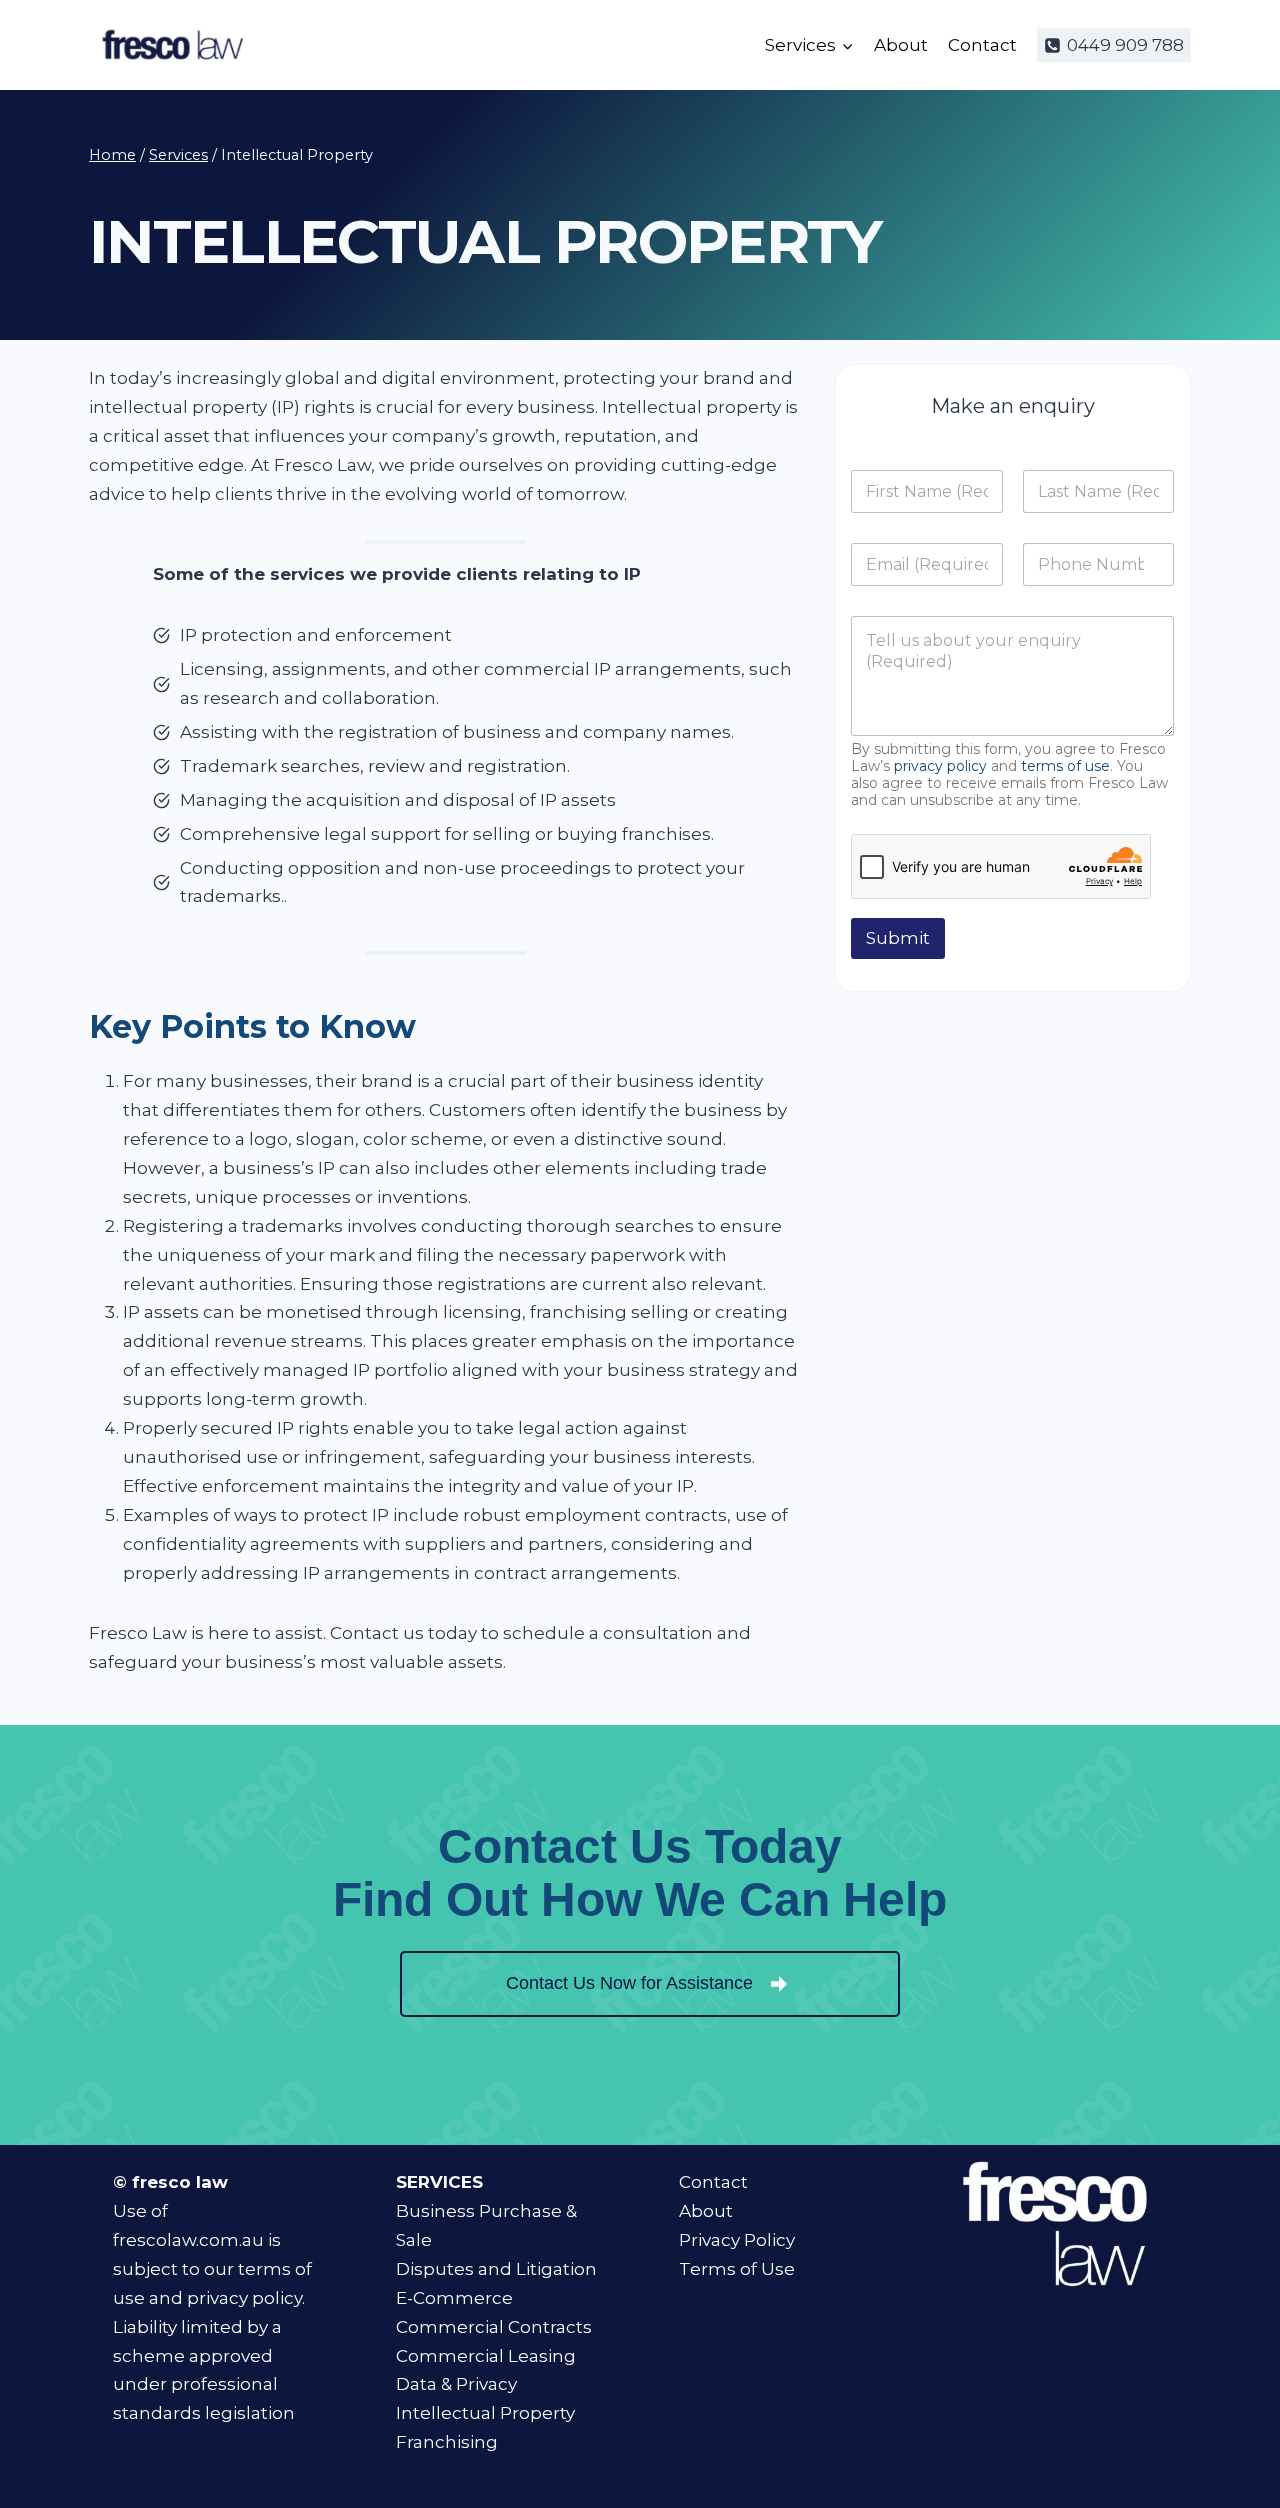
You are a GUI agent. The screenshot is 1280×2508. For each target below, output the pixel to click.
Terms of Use (737, 2269)
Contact (982, 45)
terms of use (1065, 766)
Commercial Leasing (486, 2356)
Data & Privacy (456, 2384)
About (901, 45)
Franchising (447, 2442)
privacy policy (940, 766)
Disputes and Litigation (496, 2269)
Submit (898, 938)
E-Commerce (454, 2298)
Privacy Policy (737, 2240)
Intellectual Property (485, 2413)
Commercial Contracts (494, 2327)
